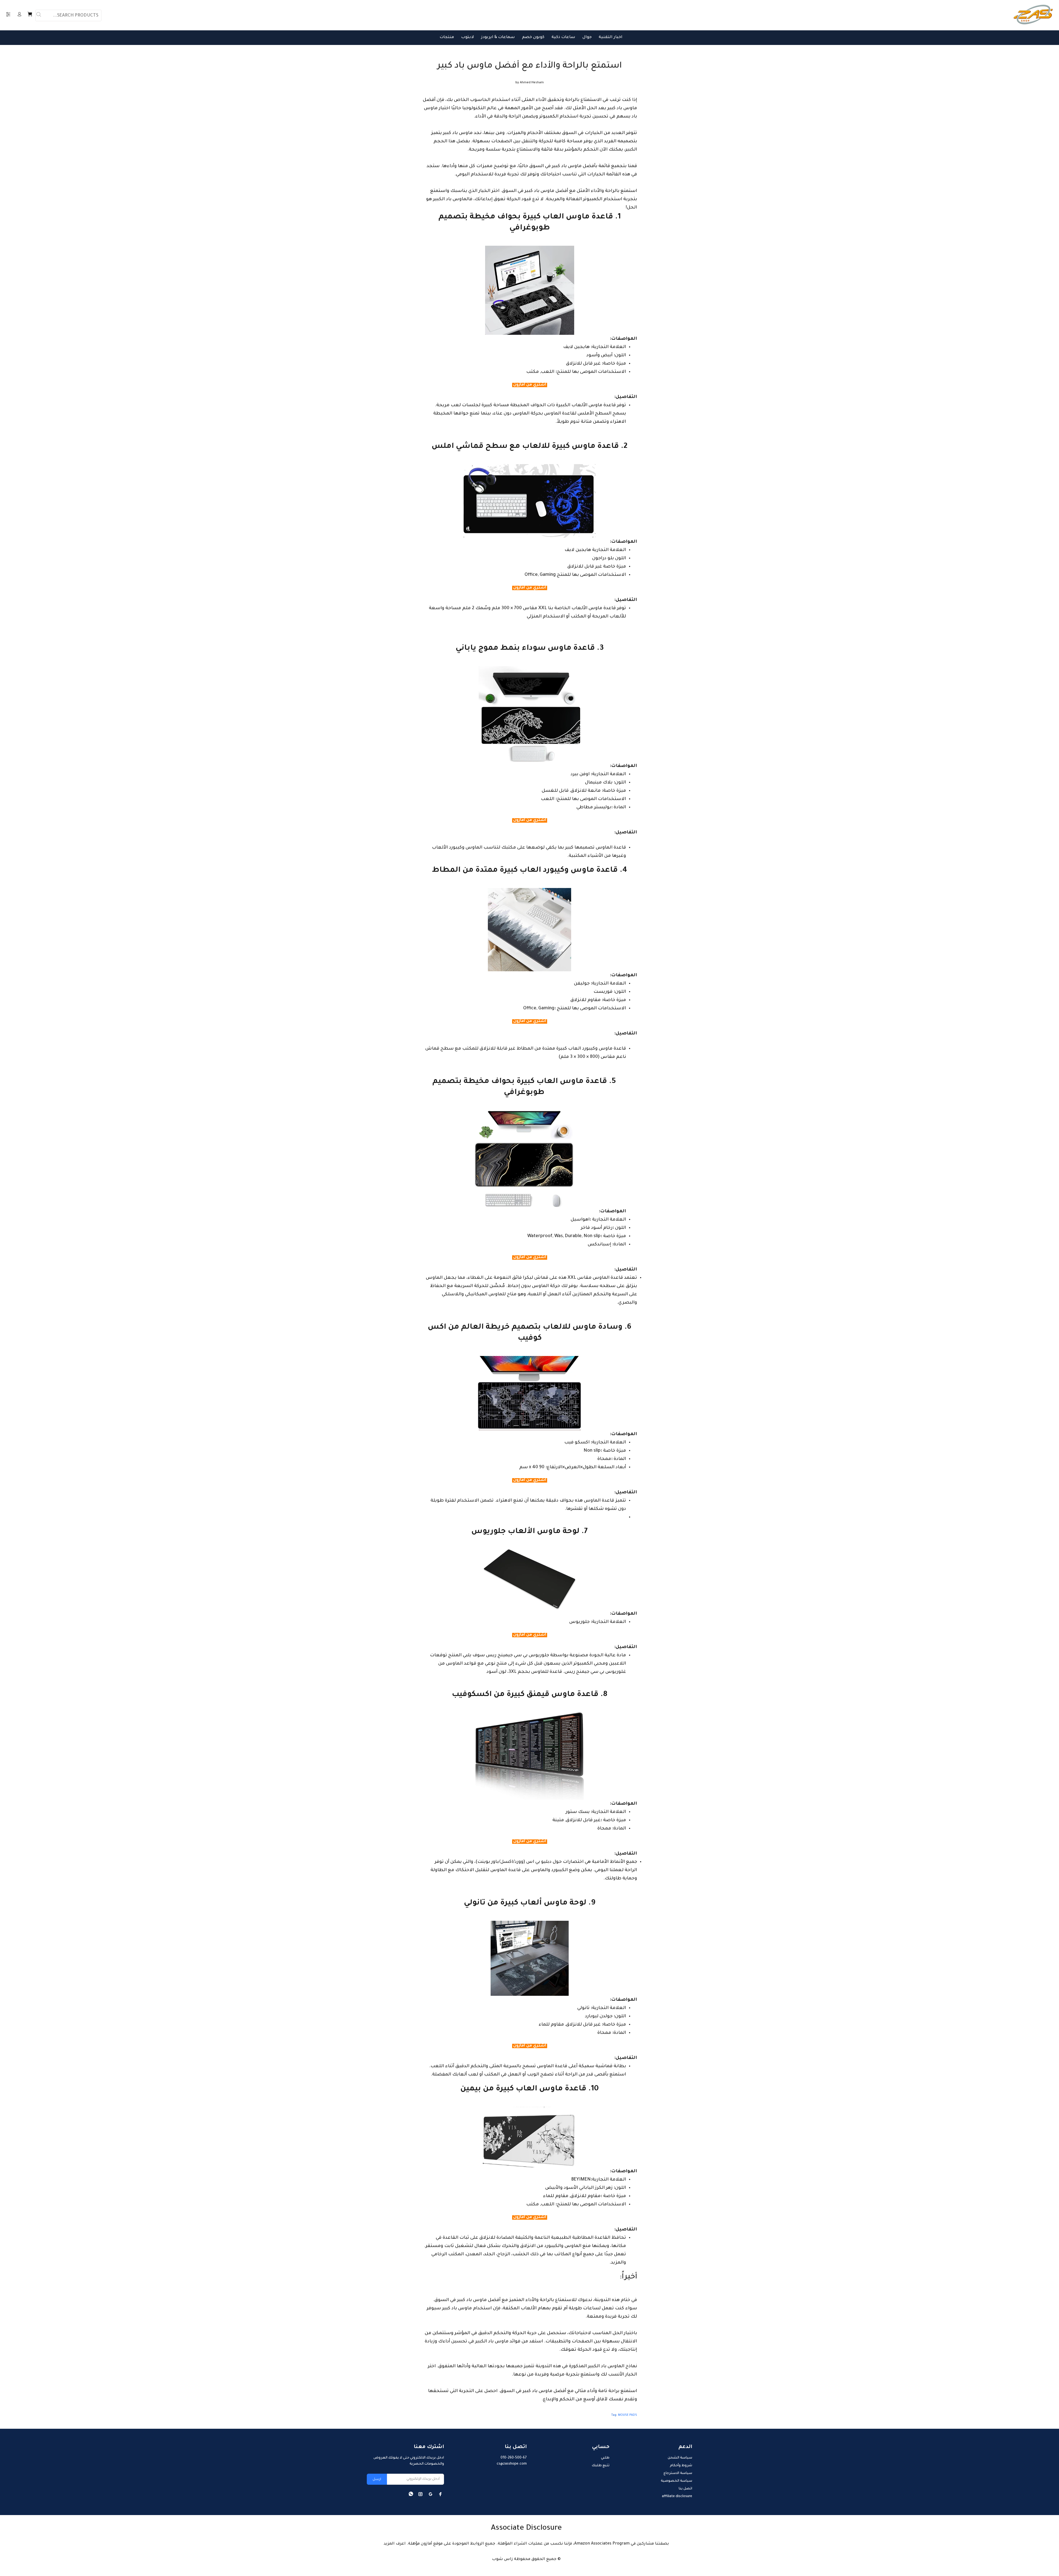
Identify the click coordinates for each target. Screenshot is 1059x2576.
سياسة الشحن (680, 2458)
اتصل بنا (685, 2489)
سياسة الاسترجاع (678, 2473)
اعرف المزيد (395, 2544)
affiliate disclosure (677, 2497)
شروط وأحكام (681, 2466)
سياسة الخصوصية (676, 2481)
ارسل (377, 2479)
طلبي (605, 2458)
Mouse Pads (628, 2415)
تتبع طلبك (601, 2466)
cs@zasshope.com (512, 2464)
